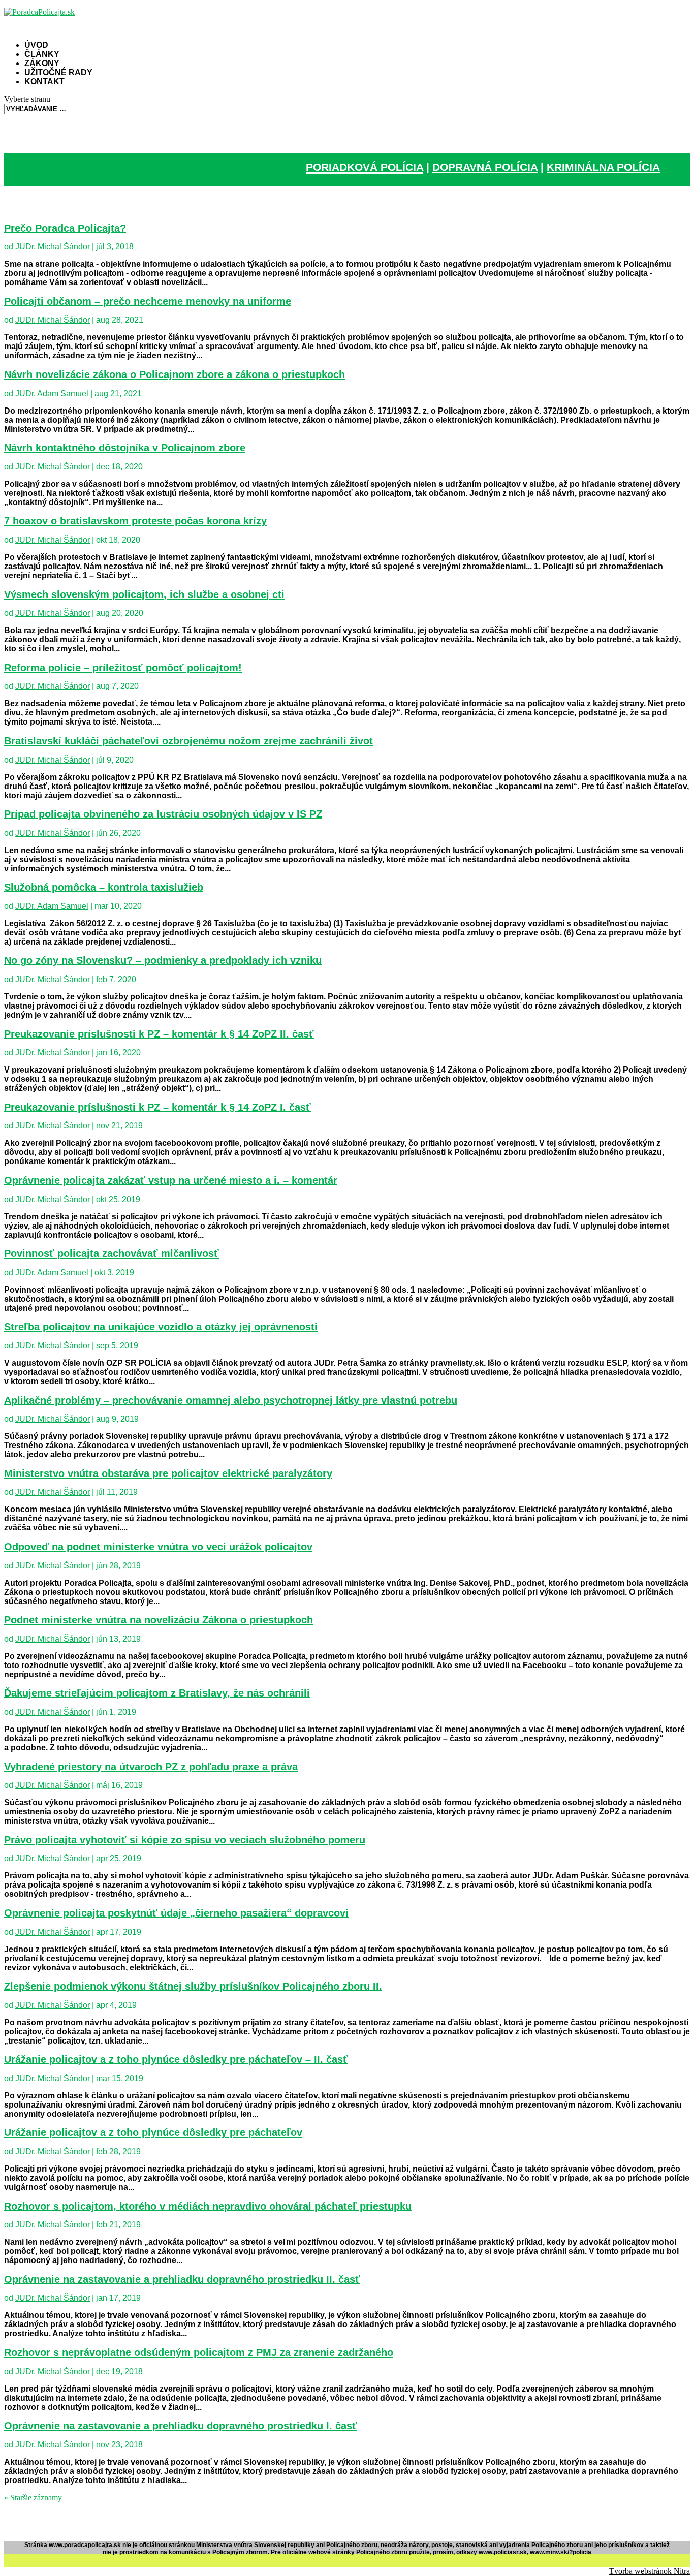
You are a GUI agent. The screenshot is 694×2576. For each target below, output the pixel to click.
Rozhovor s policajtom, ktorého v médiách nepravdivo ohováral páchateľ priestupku (208, 2206)
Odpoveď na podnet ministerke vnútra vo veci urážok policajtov (158, 1547)
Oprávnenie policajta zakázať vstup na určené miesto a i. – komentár (171, 1180)
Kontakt (44, 82)
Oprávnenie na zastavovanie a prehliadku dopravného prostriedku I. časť (181, 2426)
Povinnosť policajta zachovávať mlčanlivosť (112, 1253)
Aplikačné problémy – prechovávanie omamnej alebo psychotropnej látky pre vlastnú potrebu (231, 1400)
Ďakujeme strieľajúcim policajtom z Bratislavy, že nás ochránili (157, 1693)
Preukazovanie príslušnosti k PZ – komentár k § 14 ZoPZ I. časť (157, 1107)
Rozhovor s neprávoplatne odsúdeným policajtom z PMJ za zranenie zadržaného (199, 2352)
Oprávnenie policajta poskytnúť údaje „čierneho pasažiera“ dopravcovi (176, 1913)
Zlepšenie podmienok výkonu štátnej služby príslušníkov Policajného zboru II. (193, 1986)
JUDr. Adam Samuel (52, 394)
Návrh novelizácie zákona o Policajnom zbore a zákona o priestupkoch (175, 374)
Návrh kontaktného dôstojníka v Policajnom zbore (125, 448)
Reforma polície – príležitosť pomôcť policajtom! (123, 668)
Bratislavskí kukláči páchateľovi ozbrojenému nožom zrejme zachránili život (188, 741)
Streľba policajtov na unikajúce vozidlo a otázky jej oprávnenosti (161, 1327)
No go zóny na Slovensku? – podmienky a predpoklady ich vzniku (163, 960)
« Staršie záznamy (33, 2498)
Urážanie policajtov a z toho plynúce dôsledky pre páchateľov (153, 2132)
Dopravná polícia (485, 167)
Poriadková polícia (365, 167)
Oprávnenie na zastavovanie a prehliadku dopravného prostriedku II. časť (182, 2279)
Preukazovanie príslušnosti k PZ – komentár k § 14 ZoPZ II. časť (159, 1034)
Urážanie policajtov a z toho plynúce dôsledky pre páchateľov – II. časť (176, 2059)
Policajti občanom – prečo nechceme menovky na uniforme (148, 301)
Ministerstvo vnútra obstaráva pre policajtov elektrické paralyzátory (168, 1473)
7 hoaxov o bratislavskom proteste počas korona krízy (135, 521)
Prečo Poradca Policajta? (65, 228)
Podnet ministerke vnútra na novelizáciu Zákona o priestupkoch (159, 1620)
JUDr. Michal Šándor (53, 247)
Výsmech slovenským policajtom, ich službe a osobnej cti (144, 594)
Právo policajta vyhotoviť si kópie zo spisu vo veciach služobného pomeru (185, 1840)
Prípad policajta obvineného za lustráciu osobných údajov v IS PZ (163, 814)
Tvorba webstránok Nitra (650, 2571)
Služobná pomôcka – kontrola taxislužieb (104, 887)
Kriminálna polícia (603, 167)
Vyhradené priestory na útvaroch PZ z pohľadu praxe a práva (151, 1767)
